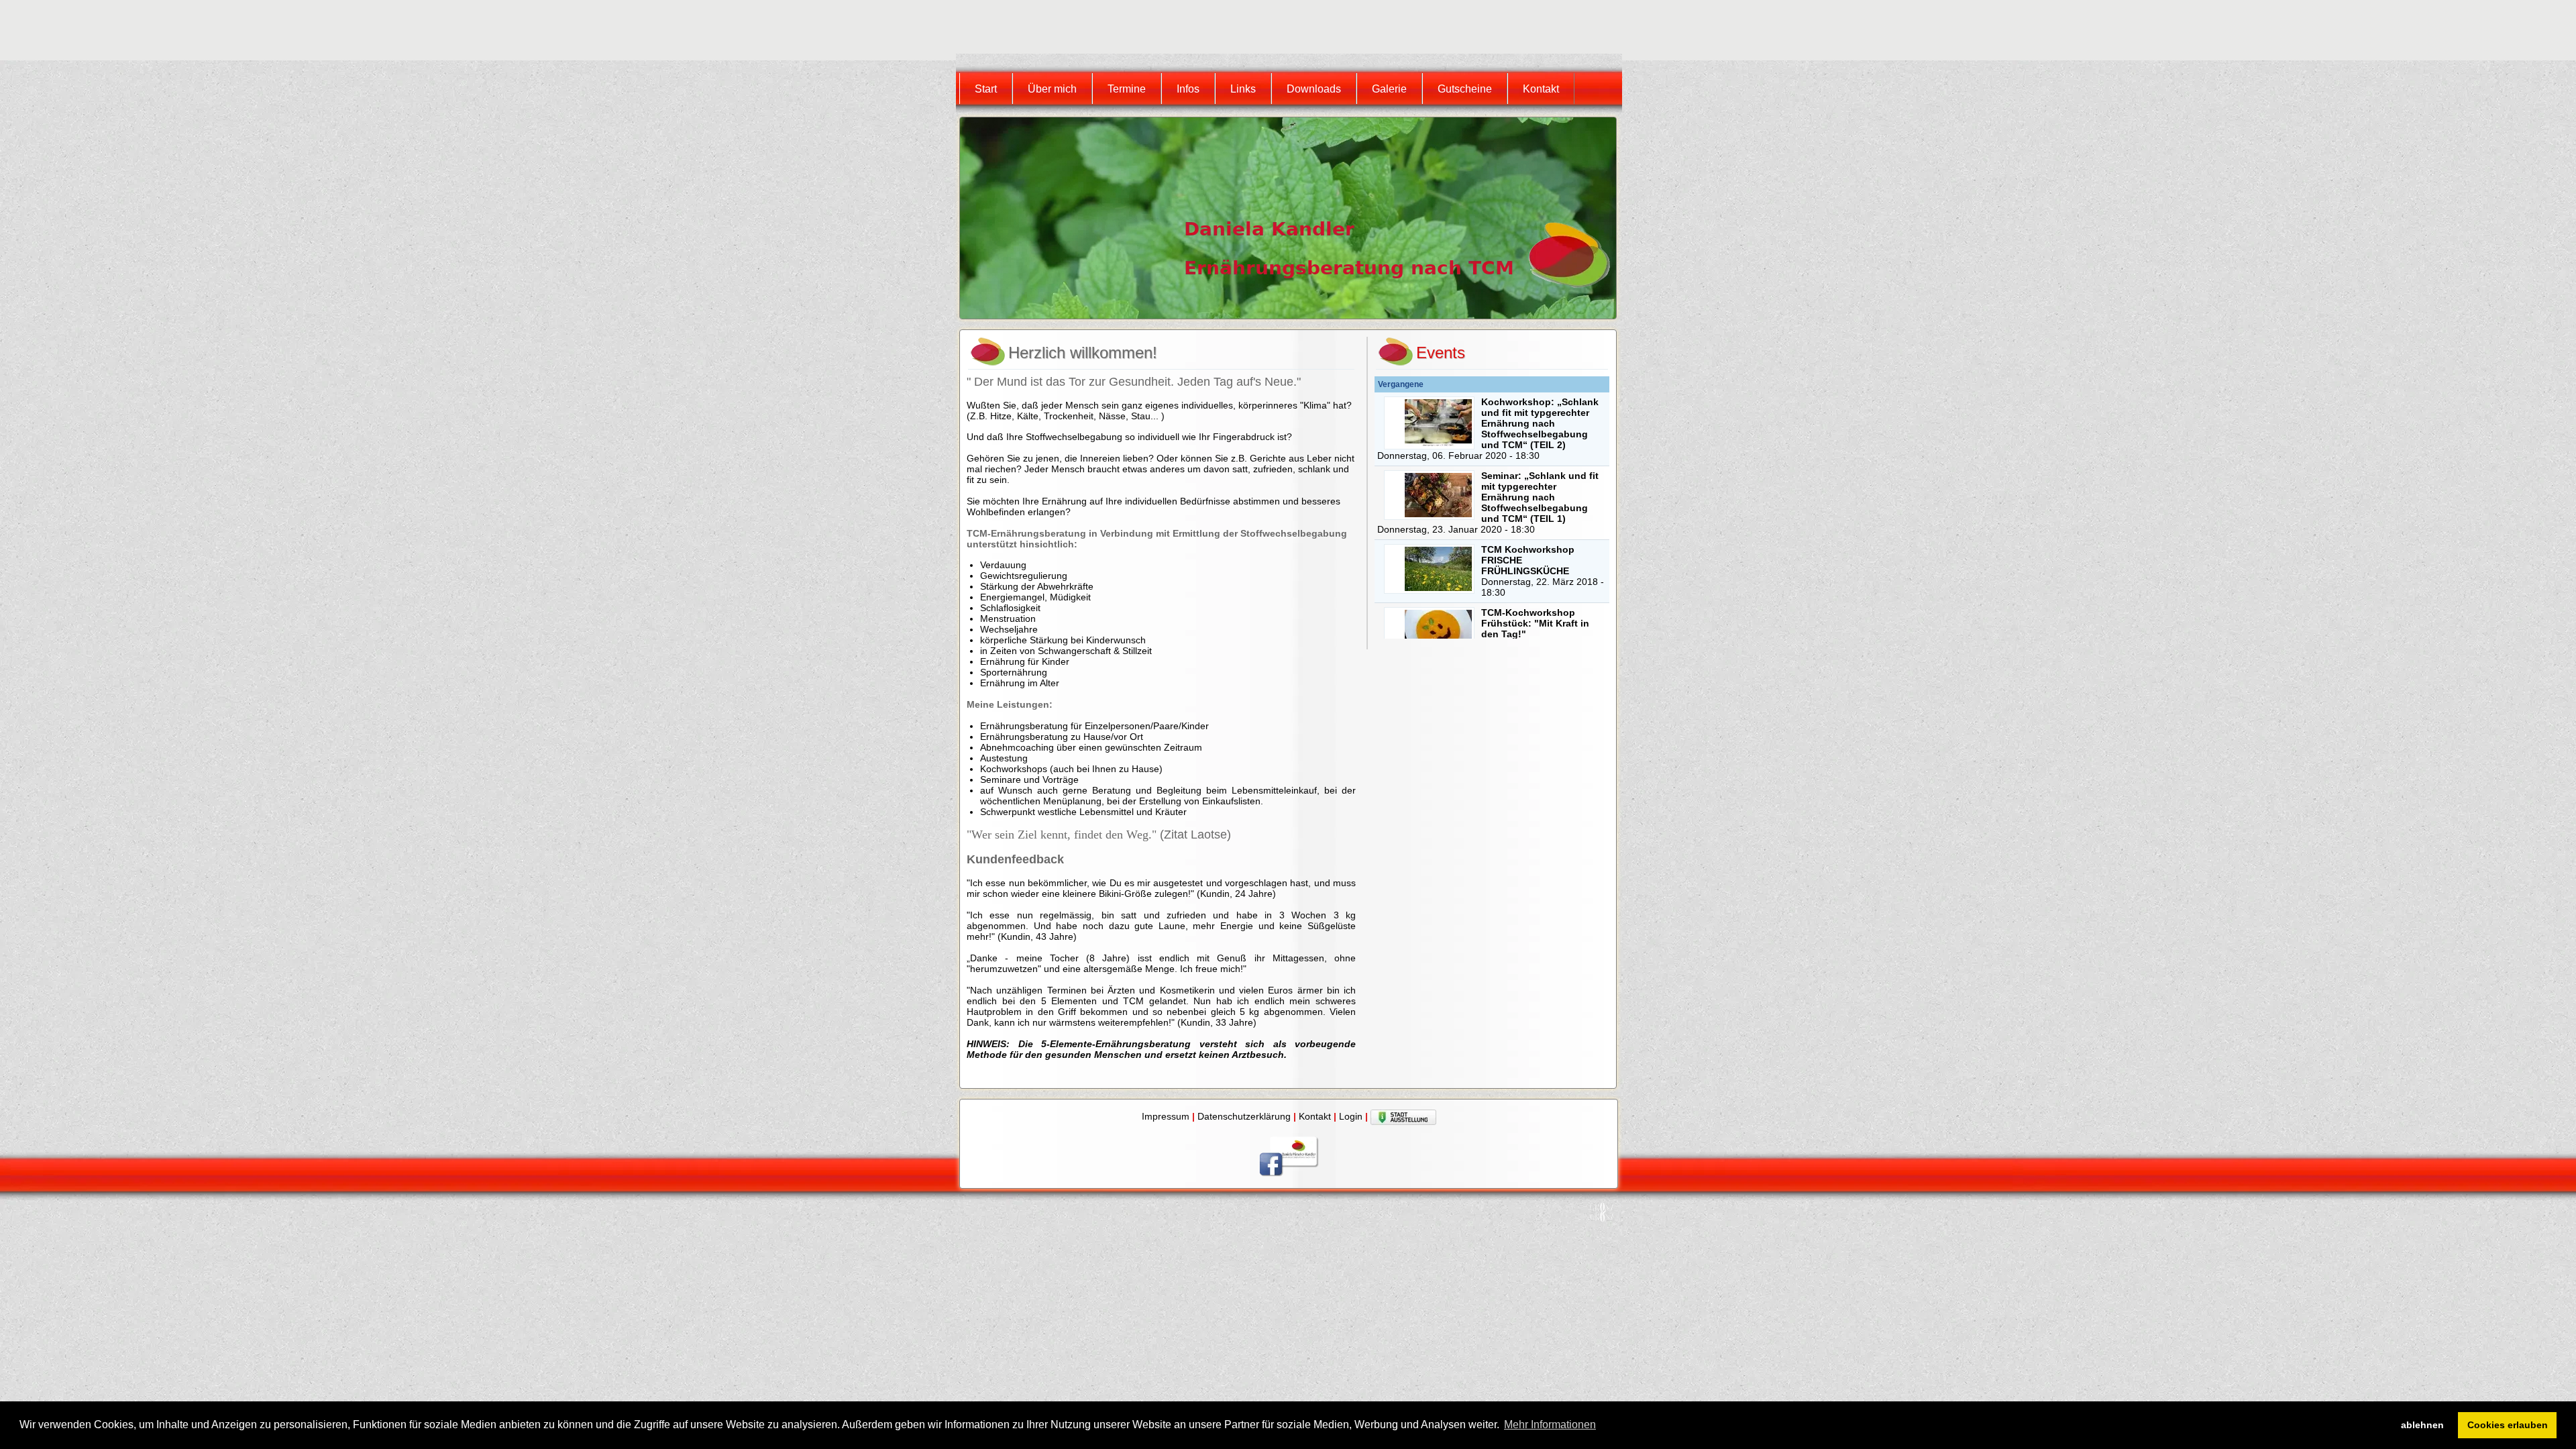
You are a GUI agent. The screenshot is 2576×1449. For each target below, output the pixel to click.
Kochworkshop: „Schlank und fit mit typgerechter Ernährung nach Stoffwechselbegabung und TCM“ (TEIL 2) (1540, 423)
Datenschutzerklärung (1244, 1116)
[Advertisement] (1203, 30)
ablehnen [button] (2422, 1425)
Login (1351, 1116)
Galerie (1389, 89)
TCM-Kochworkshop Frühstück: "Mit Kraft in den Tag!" (1535, 623)
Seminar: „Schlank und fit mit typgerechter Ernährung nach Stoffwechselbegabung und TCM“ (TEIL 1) (1540, 497)
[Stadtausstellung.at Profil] (1403, 1116)
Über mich (1052, 89)
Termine (1127, 89)
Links (1243, 89)
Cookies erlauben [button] (2508, 1425)
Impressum (1166, 1116)
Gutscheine (1465, 89)
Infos (1188, 89)
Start (986, 89)
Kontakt (1541, 89)
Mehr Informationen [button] (1550, 1425)
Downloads (1314, 89)
